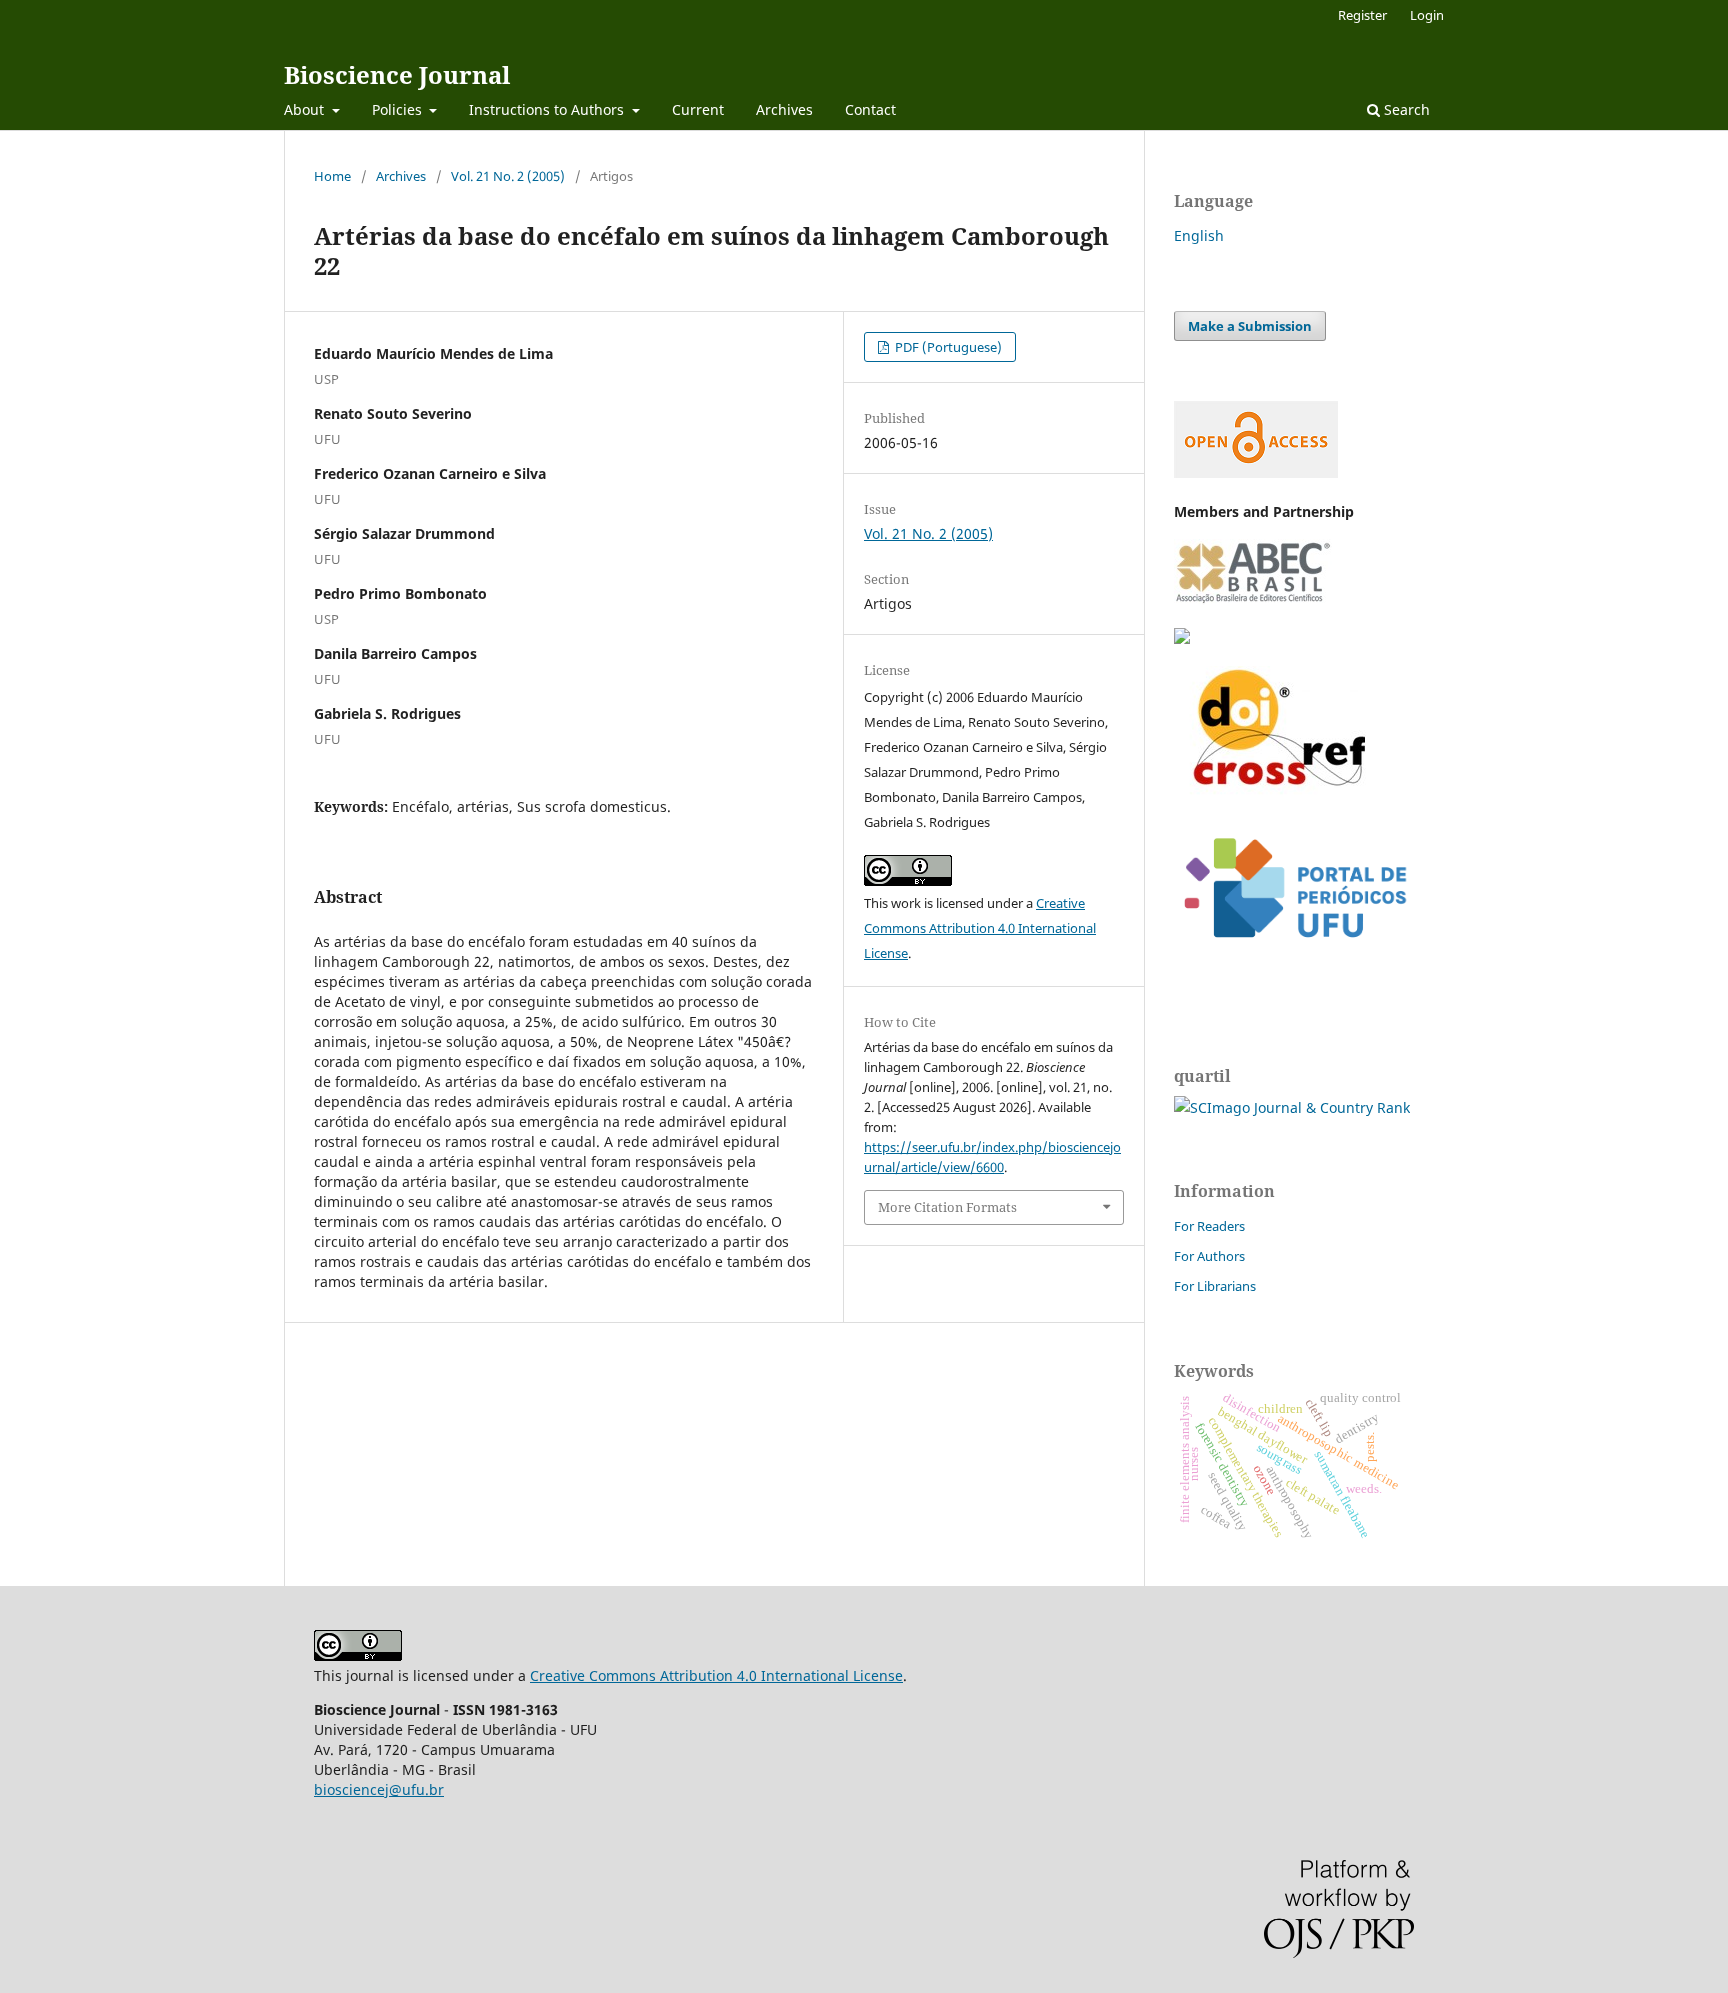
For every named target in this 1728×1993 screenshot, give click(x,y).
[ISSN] (1182, 638)
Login (1427, 15)
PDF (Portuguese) (947, 347)
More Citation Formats (947, 1207)
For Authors (1209, 1256)
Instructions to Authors (548, 109)
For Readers (1209, 1226)
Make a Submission (1250, 326)
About (306, 109)
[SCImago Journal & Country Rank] (1292, 1107)
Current (698, 109)
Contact (870, 109)
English (1199, 235)
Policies (399, 109)
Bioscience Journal (397, 74)
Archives (784, 109)
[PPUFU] (1294, 953)
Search (1405, 109)
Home (332, 176)
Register (1362, 15)
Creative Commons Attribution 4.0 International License (980, 928)
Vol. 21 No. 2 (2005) (508, 176)
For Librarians (1215, 1286)
